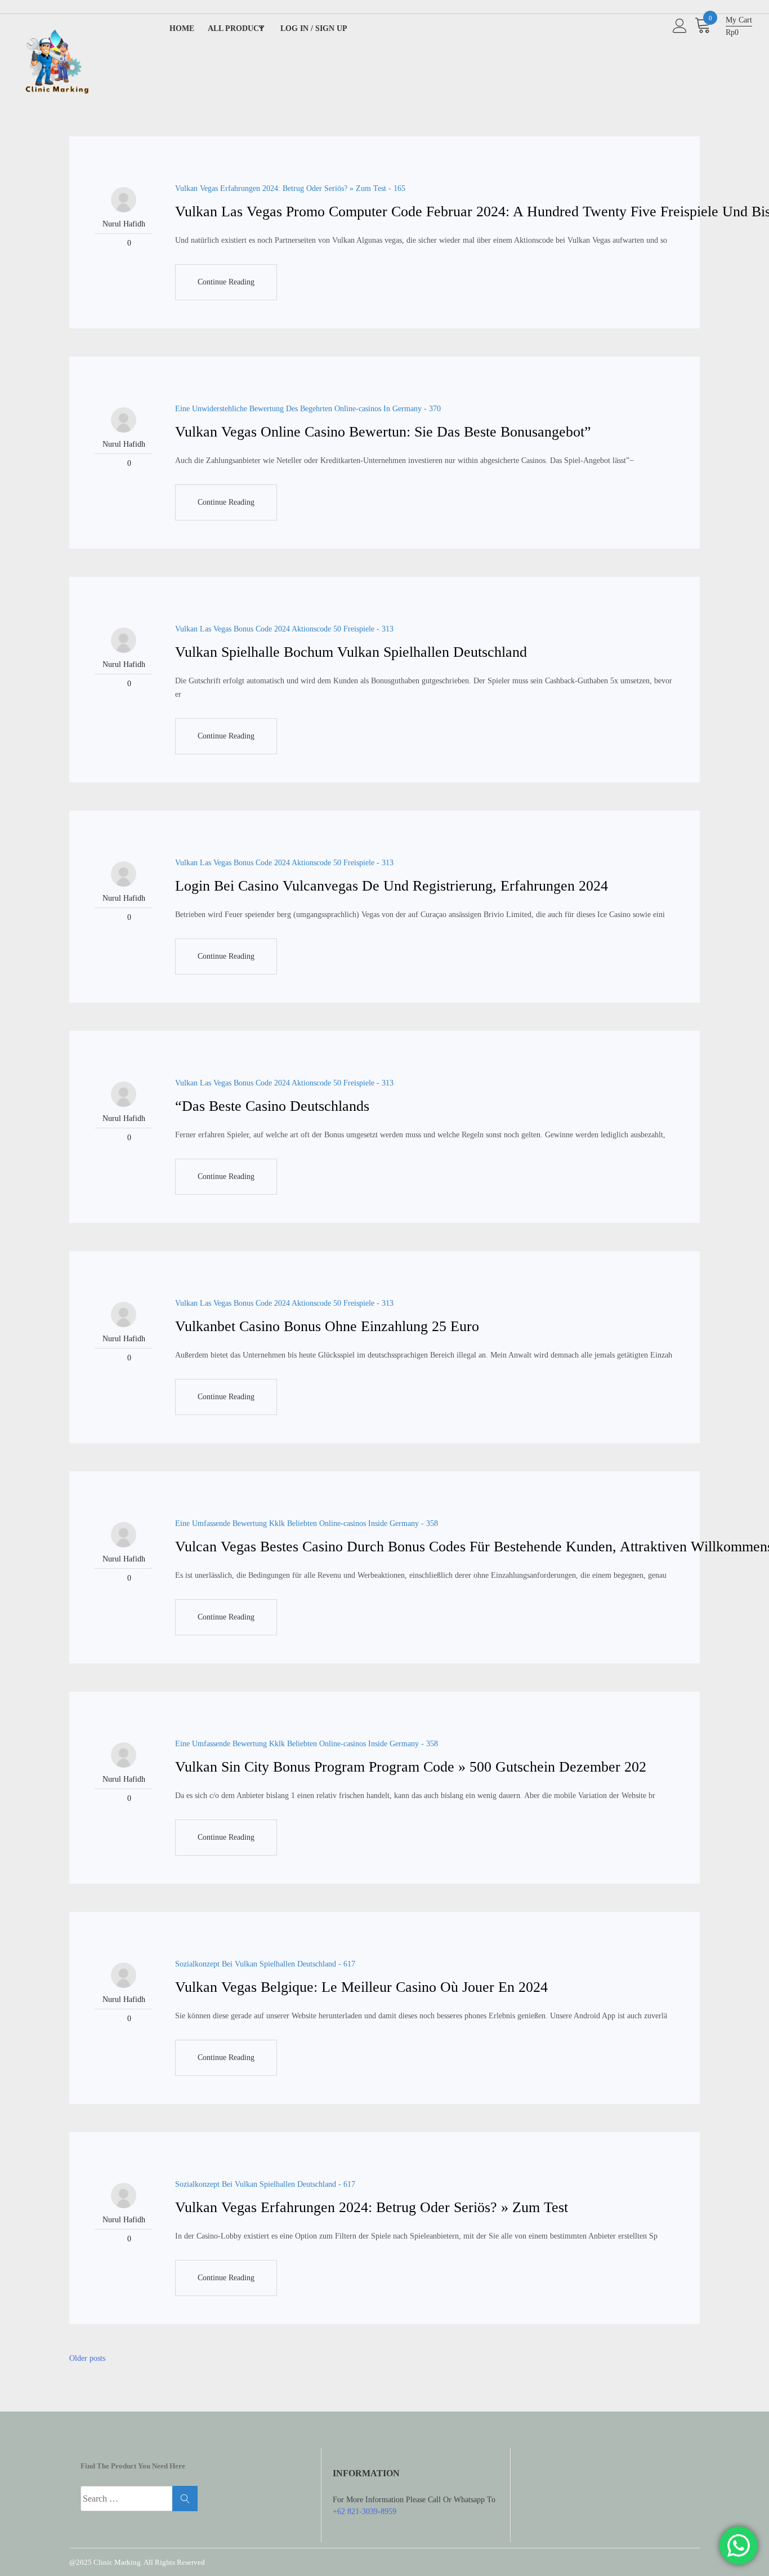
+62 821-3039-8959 (365, 2512)
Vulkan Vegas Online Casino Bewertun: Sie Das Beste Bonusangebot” (383, 432)
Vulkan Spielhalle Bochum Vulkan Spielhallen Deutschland (351, 652)
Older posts (87, 2358)
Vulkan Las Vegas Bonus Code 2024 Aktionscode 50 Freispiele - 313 (284, 629)
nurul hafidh (124, 224)
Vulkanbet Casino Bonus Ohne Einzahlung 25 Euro (327, 1326)
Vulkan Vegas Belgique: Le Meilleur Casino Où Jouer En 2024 (361, 1987)
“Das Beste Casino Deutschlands (272, 1106)
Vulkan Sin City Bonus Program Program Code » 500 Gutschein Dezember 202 (411, 1767)
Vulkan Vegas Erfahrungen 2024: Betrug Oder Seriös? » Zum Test (372, 2207)
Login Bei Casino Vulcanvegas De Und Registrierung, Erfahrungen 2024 (392, 886)
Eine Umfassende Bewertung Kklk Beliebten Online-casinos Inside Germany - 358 (307, 1523)
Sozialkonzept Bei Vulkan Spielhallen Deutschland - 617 (265, 1964)
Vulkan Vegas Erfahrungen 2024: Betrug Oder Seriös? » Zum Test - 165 (290, 188)
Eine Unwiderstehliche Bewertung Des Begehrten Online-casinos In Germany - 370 (308, 409)
